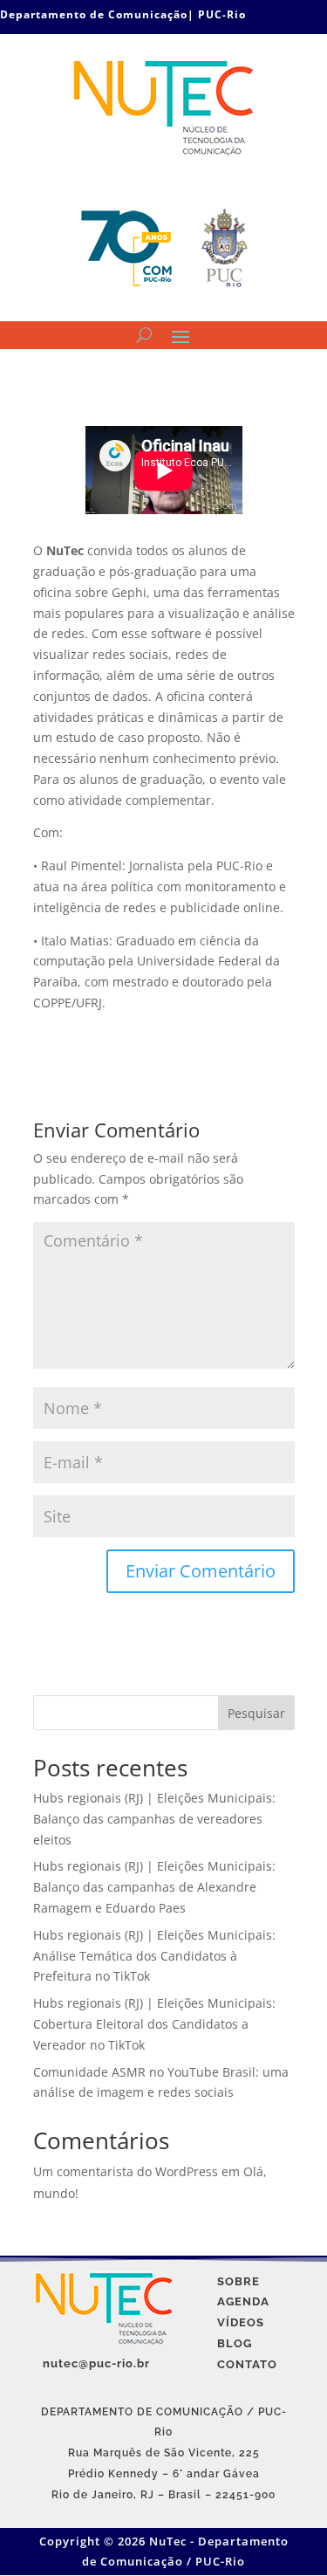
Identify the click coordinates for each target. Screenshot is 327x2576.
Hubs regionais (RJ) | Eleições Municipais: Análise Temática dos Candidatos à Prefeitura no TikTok (154, 1956)
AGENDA (243, 2301)
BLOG (235, 2343)
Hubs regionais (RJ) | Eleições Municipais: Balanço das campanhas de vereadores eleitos (154, 1819)
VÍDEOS (241, 2322)
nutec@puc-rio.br (96, 2363)
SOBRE (238, 2281)
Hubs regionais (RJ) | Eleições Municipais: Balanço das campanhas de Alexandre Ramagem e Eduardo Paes (154, 1887)
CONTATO (247, 2364)
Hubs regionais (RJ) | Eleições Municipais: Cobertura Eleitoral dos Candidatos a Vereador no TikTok (154, 2024)
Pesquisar (256, 1713)
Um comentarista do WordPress (126, 2171)
